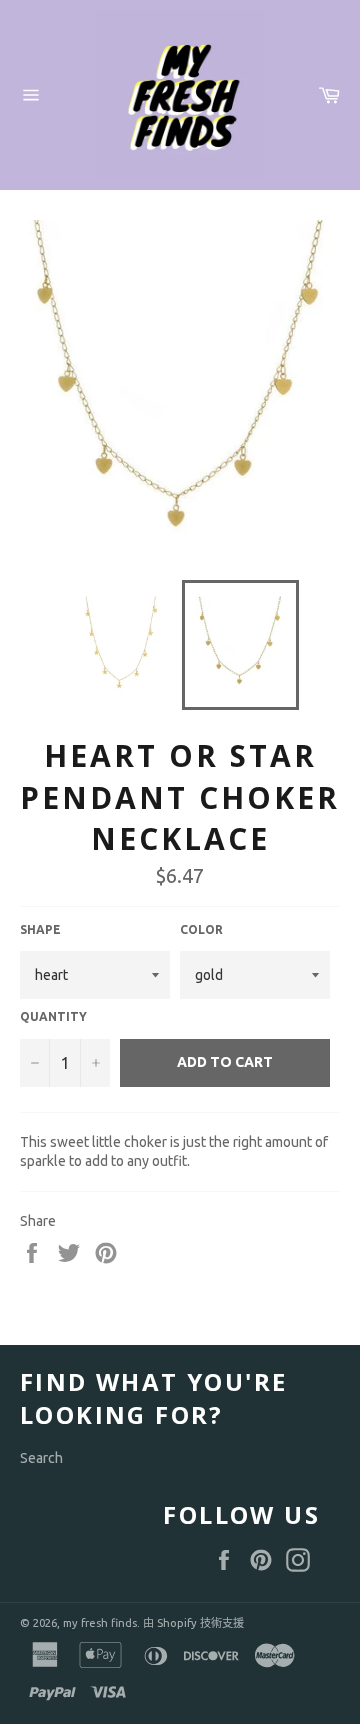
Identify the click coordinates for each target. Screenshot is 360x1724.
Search (41, 1458)
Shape (40, 929)
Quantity (53, 1016)
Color (201, 929)
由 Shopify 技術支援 (193, 1623)
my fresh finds (100, 1623)
